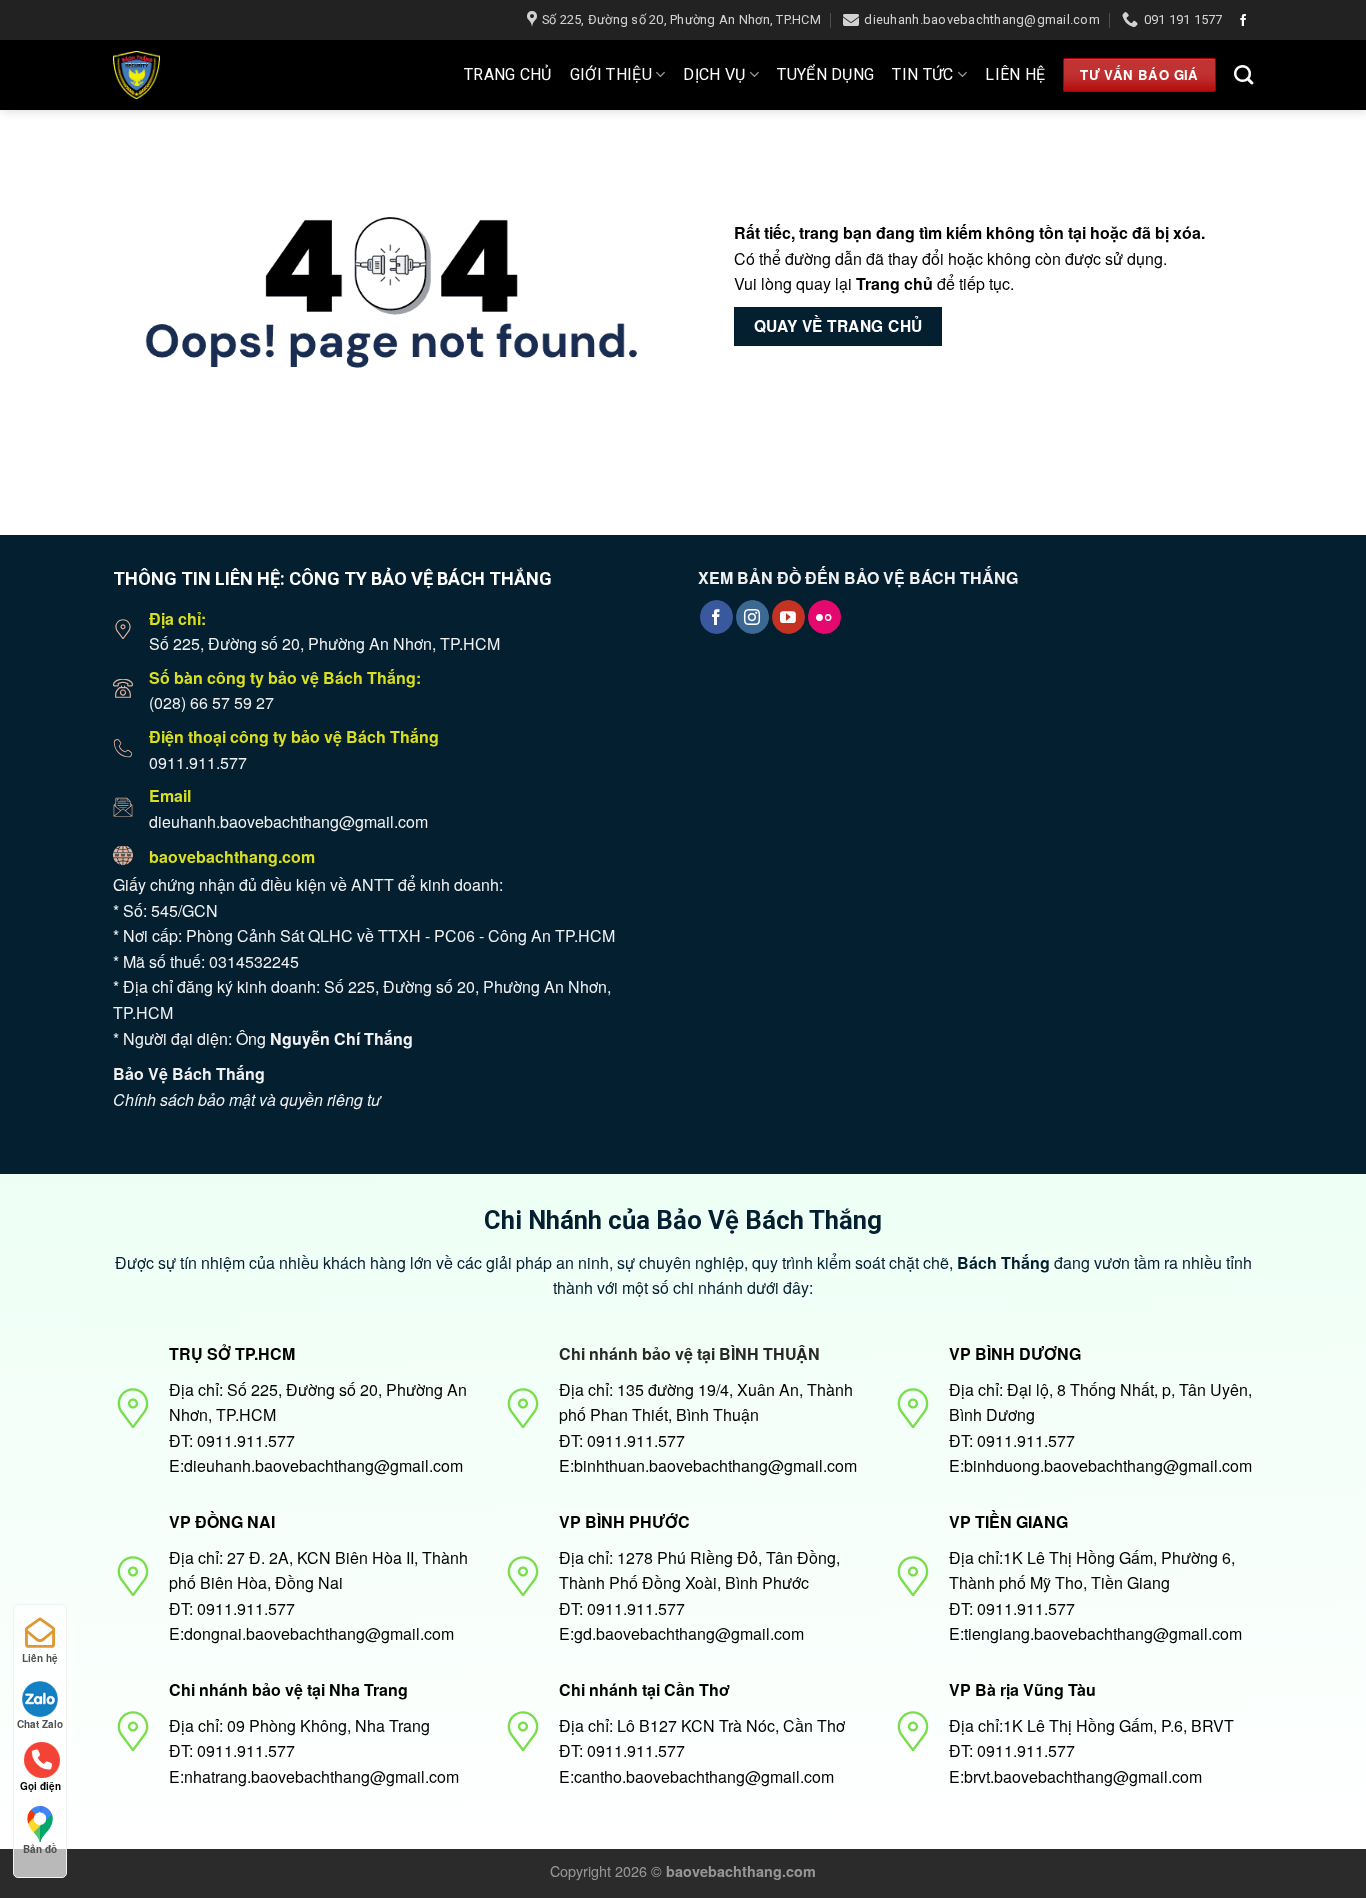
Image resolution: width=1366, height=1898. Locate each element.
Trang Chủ (508, 74)
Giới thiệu (611, 74)
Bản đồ (40, 1849)
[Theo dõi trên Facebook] (1243, 21)
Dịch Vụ (714, 74)
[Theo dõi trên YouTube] (788, 617)
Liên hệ (1015, 74)
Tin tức (922, 74)
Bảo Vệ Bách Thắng (189, 1073)
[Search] (1243, 74)
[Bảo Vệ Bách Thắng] (199, 75)
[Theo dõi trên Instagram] (752, 617)
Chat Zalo (40, 1724)
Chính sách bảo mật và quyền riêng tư (247, 1099)
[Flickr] (824, 617)
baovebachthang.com (232, 856)
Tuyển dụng (825, 74)
